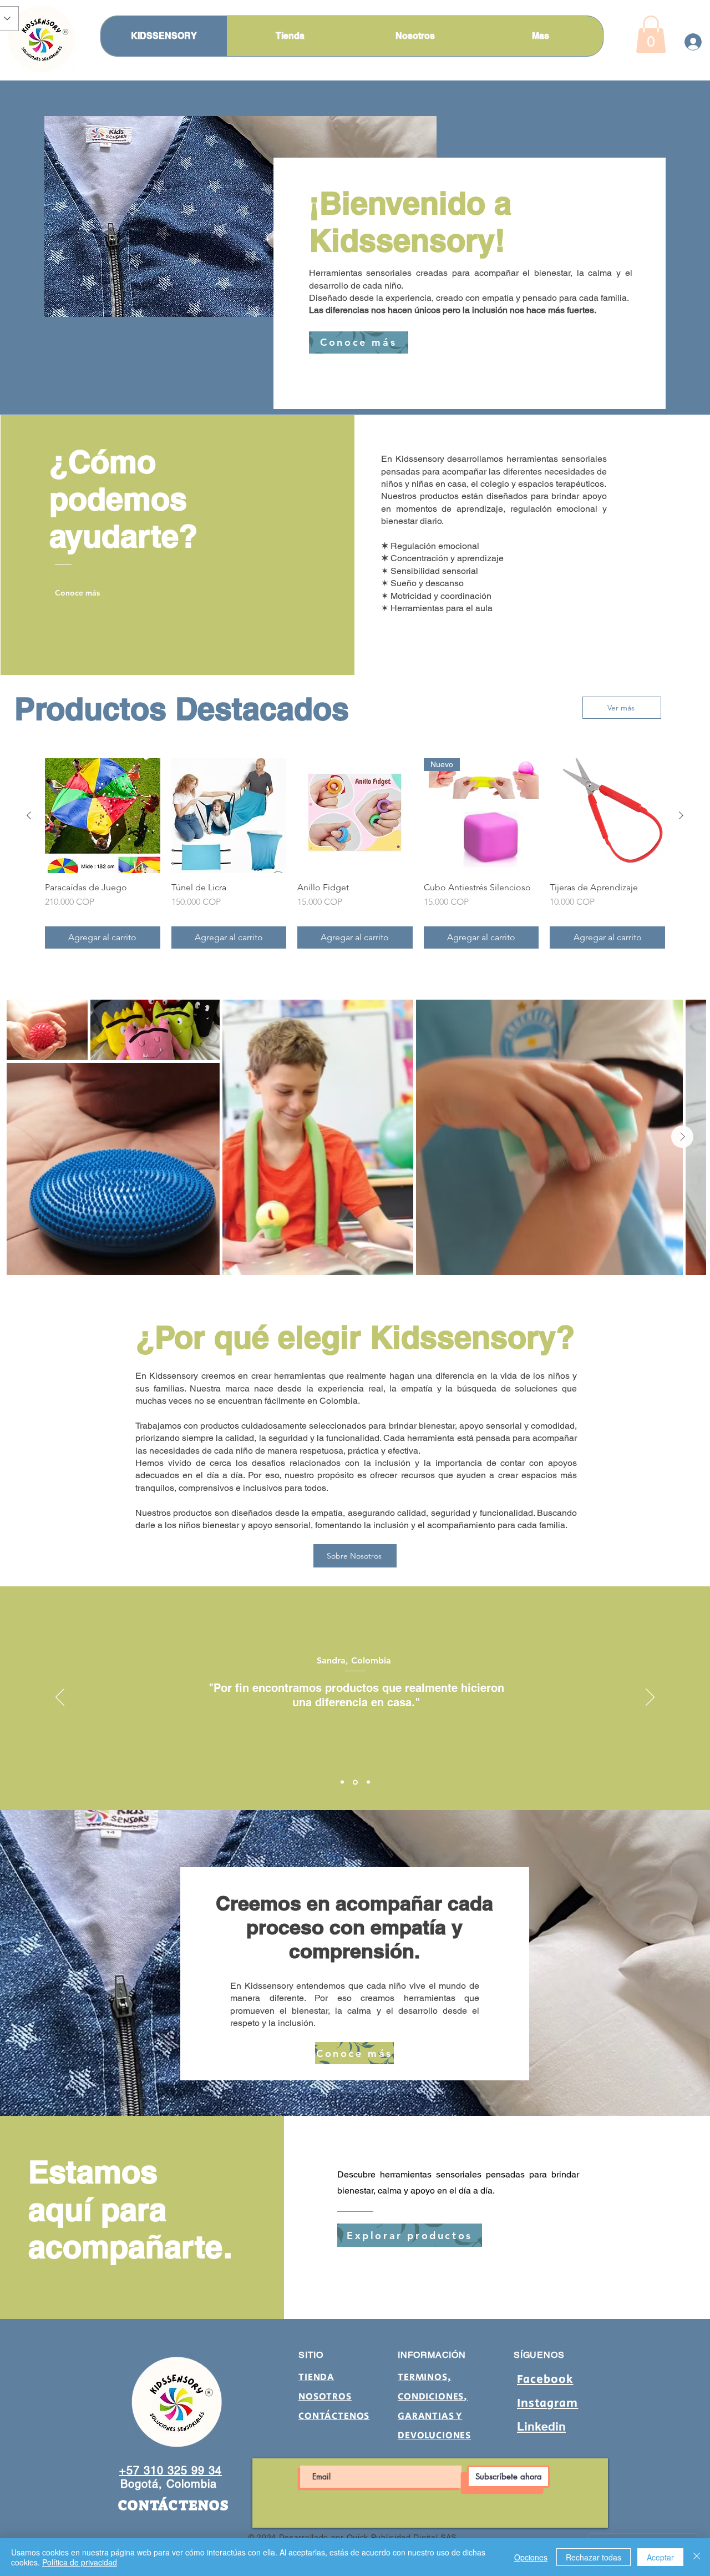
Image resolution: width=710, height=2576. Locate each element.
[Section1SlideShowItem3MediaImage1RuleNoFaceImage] (368, 1782)
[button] (651, 34)
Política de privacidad (80, 2562)
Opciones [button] (531, 2557)
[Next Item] (682, 1137)
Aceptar (660, 2557)
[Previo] (60, 1698)
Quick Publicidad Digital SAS (402, 2537)
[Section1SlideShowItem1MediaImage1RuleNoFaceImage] (342, 1782)
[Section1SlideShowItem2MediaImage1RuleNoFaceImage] (355, 1782)
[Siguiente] (681, 815)
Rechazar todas (594, 2557)
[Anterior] (29, 815)
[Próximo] (650, 1698)
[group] (355, 854)
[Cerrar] (697, 2557)
